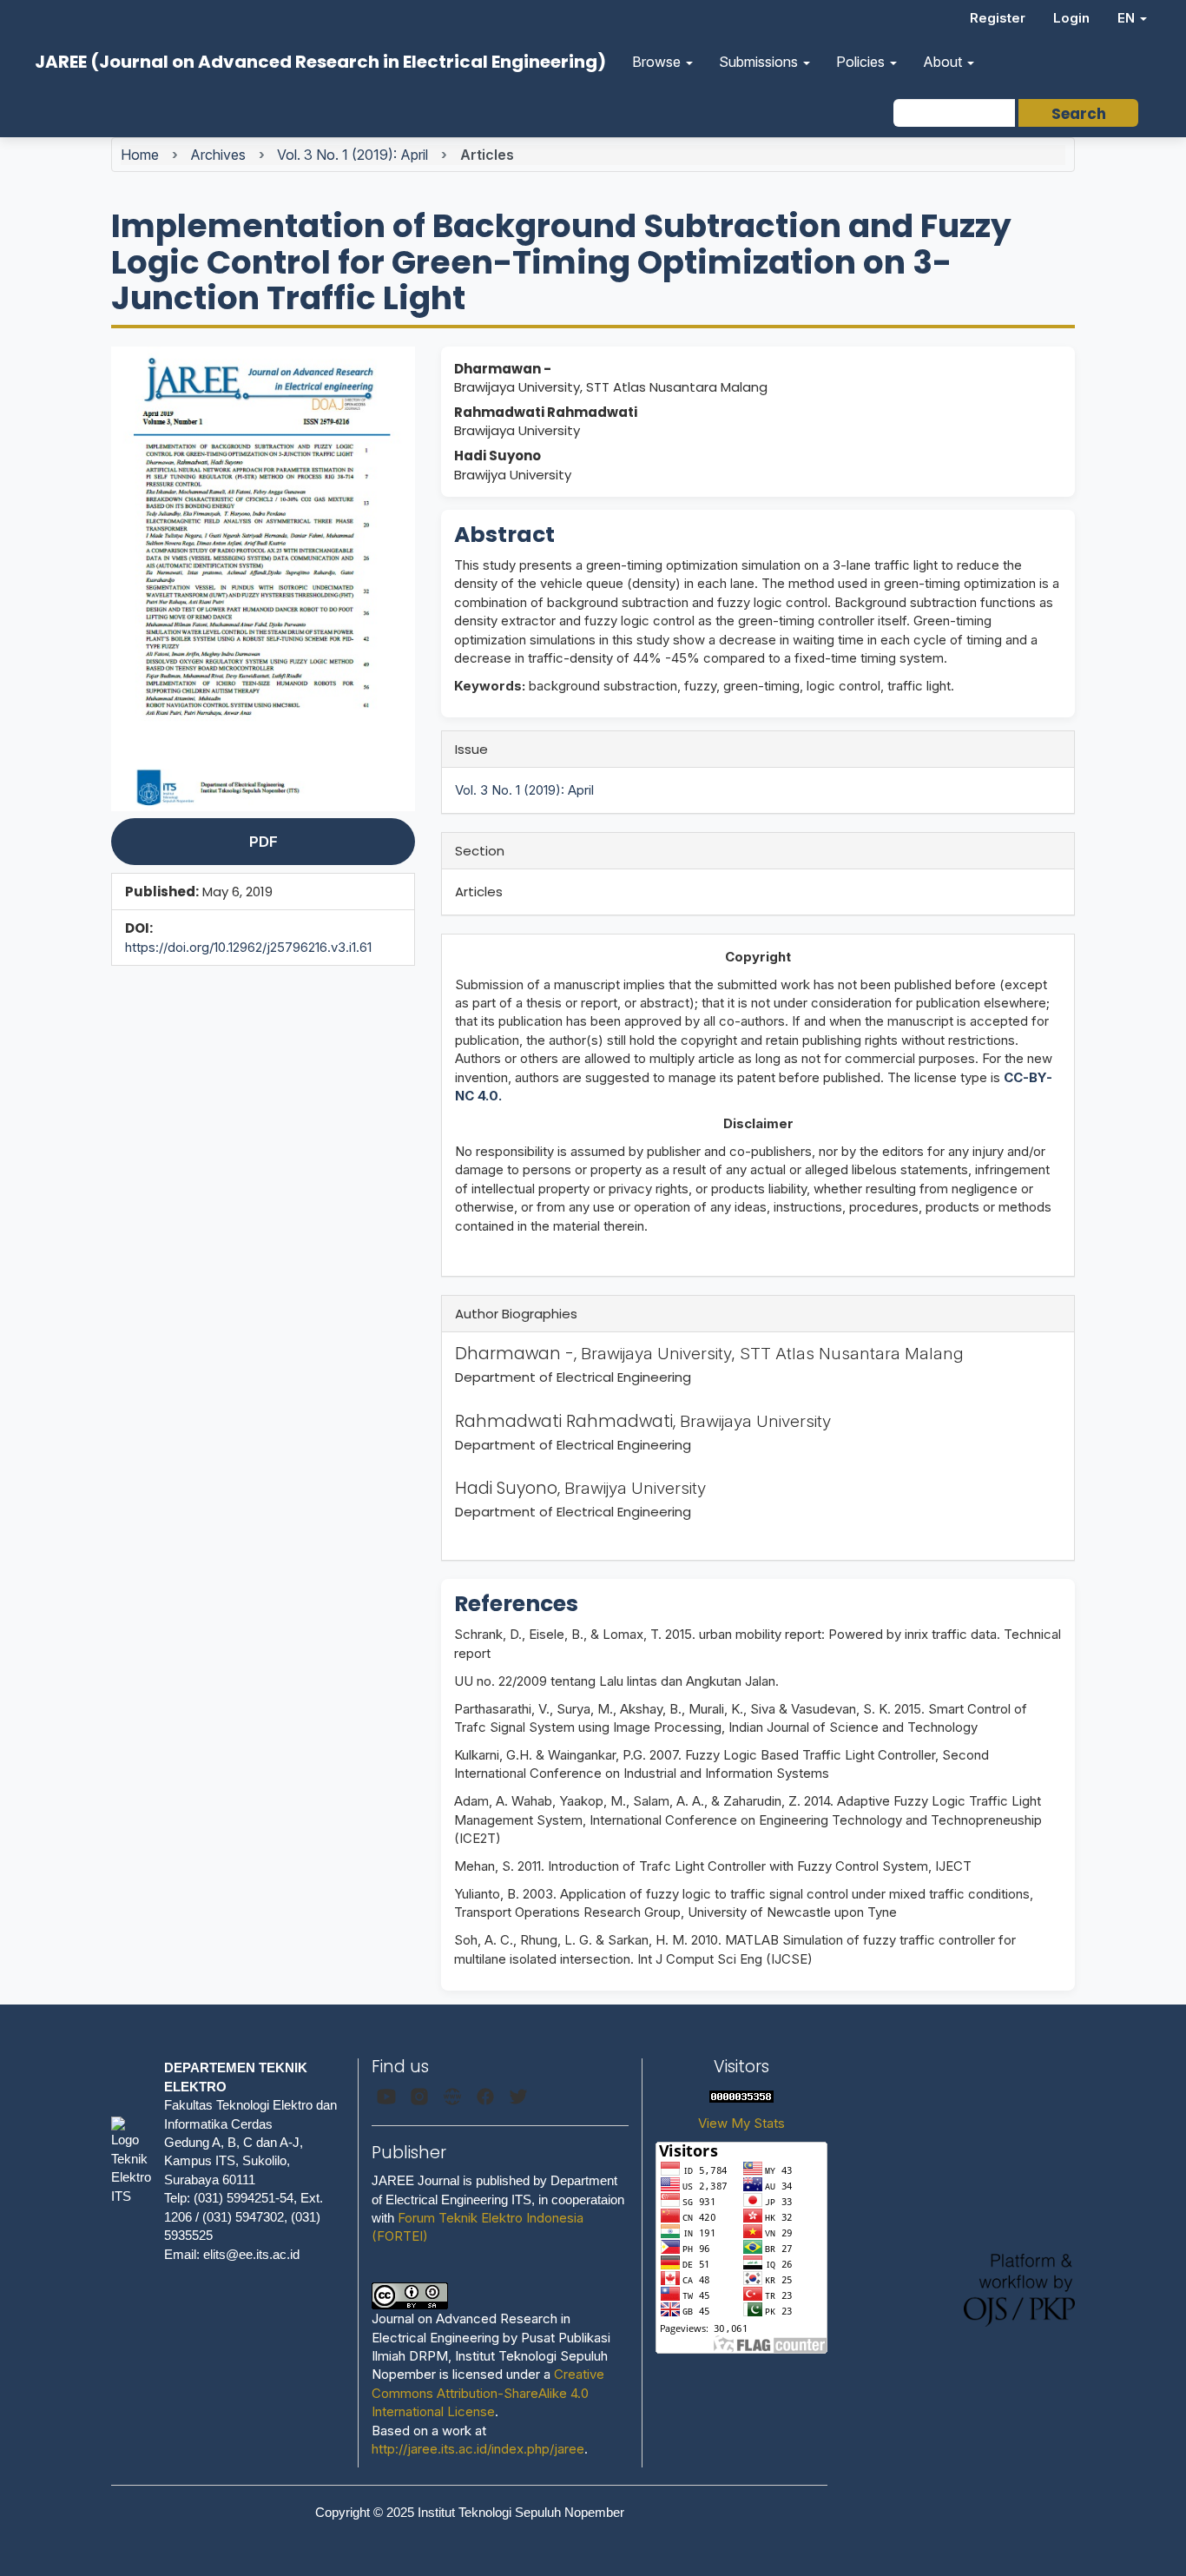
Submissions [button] (760, 62)
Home (140, 155)
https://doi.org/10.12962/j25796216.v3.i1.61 (248, 947)
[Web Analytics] (741, 2095)
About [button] (944, 62)
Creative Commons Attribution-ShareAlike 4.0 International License (488, 2393)
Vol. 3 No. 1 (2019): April (353, 155)
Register (998, 18)
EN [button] (1128, 18)
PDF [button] (264, 842)
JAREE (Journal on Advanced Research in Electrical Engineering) (320, 62)
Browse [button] (658, 62)
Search (1079, 114)
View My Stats (741, 2123)
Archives (218, 155)
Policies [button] (862, 62)
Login (1071, 18)
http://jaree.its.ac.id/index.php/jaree (478, 2449)
